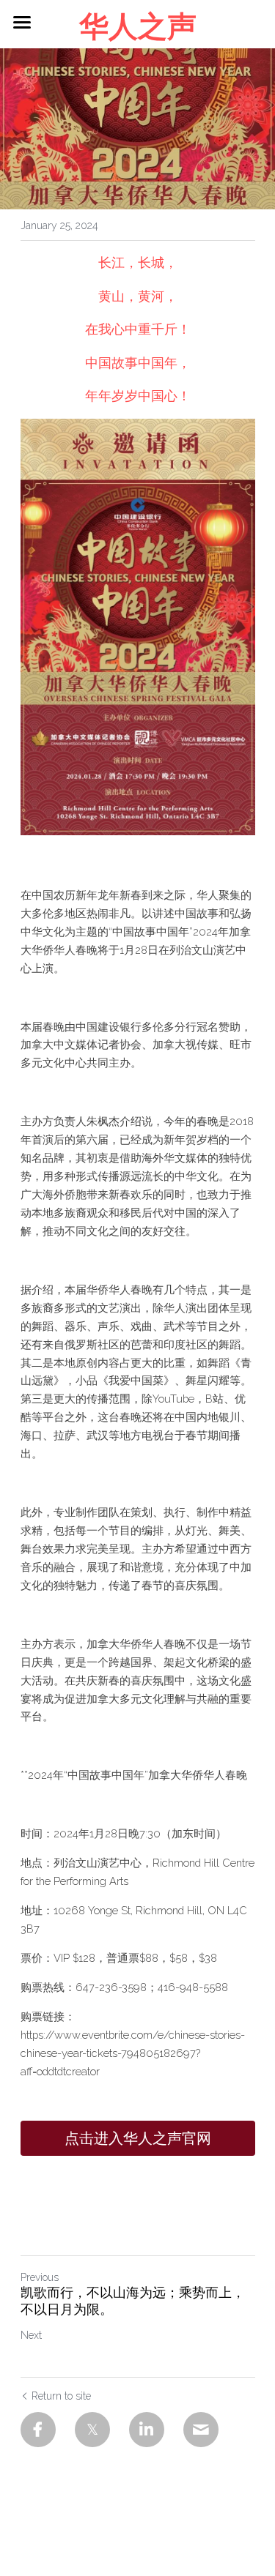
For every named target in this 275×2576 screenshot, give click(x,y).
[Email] (201, 2430)
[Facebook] (38, 2430)
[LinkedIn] (147, 2430)
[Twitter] (92, 2430)
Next (31, 2335)
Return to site (61, 2396)
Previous (40, 2277)
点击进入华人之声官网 (138, 2138)
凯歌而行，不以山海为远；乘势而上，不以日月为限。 (133, 2302)
